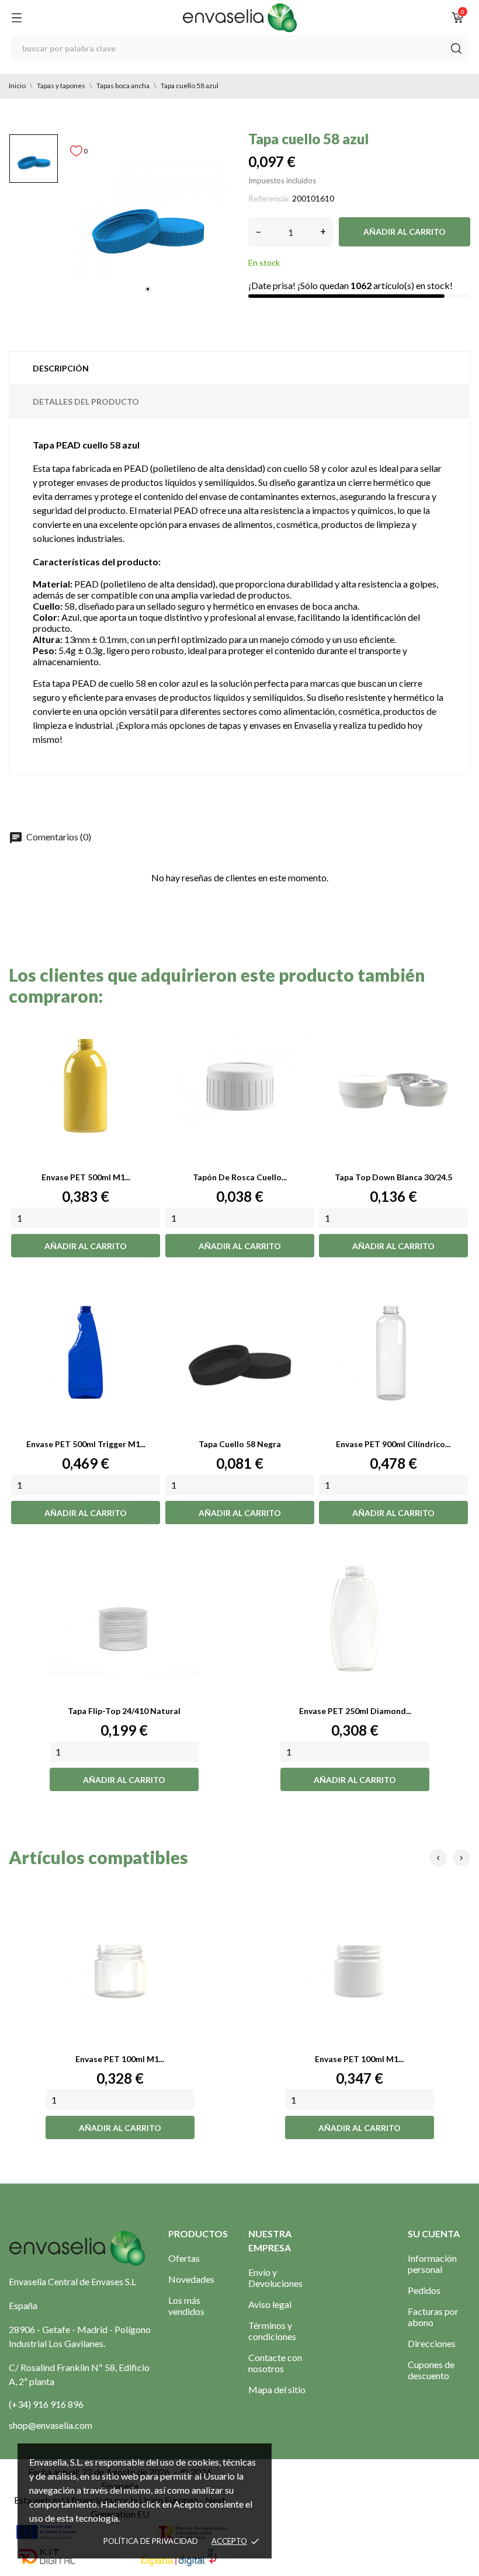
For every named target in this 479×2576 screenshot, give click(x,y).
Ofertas (184, 2258)
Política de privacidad (151, 2541)
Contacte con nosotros (275, 2363)
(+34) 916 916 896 (46, 2404)
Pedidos (424, 2290)
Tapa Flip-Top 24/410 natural (124, 1711)
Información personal (432, 2264)
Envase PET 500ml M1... (86, 1177)
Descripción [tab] (61, 368)
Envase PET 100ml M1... (120, 2059)
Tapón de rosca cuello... (240, 1177)
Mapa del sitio (277, 2389)
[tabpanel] (147, 217)
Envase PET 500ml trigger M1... (86, 1444)
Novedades (191, 2279)
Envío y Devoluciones (275, 2278)
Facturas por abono (433, 2317)
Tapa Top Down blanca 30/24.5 (393, 1177)
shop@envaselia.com (51, 2425)
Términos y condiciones (272, 2331)
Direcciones (432, 2343)
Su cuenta (434, 2233)
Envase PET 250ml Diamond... (355, 1711)
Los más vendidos (186, 2306)
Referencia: (269, 198)
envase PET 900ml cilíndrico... (393, 1444)
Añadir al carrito (405, 232)
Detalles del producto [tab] (86, 401)
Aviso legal (270, 2304)
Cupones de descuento (431, 2370)
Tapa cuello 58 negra (240, 1444)
